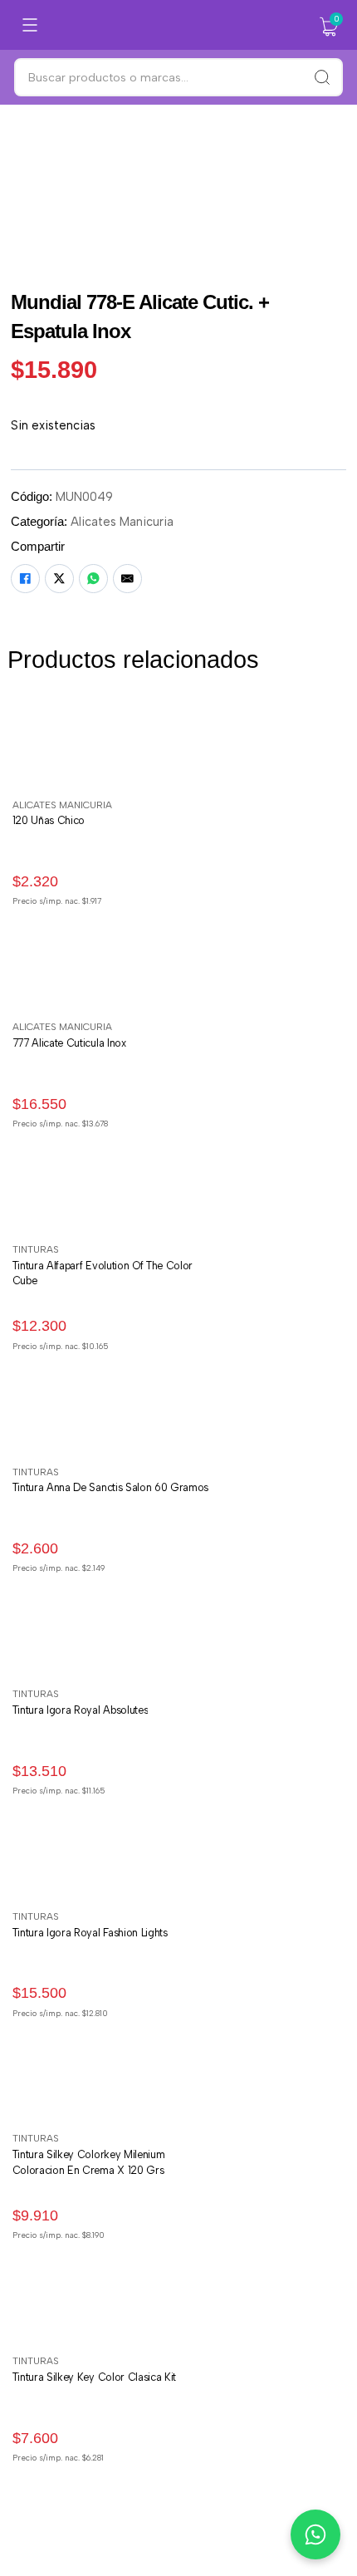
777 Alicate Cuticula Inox (69, 1043)
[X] (59, 579)
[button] (329, 27)
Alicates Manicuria (122, 522)
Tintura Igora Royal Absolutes (81, 1710)
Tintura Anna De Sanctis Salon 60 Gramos (111, 1487)
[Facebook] (25, 579)
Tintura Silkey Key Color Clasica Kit (94, 2377)
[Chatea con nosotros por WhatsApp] (315, 2534)
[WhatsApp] (93, 579)
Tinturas (36, 1249)
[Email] (127, 579)
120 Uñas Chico (49, 820)
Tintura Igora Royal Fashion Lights (90, 1933)
